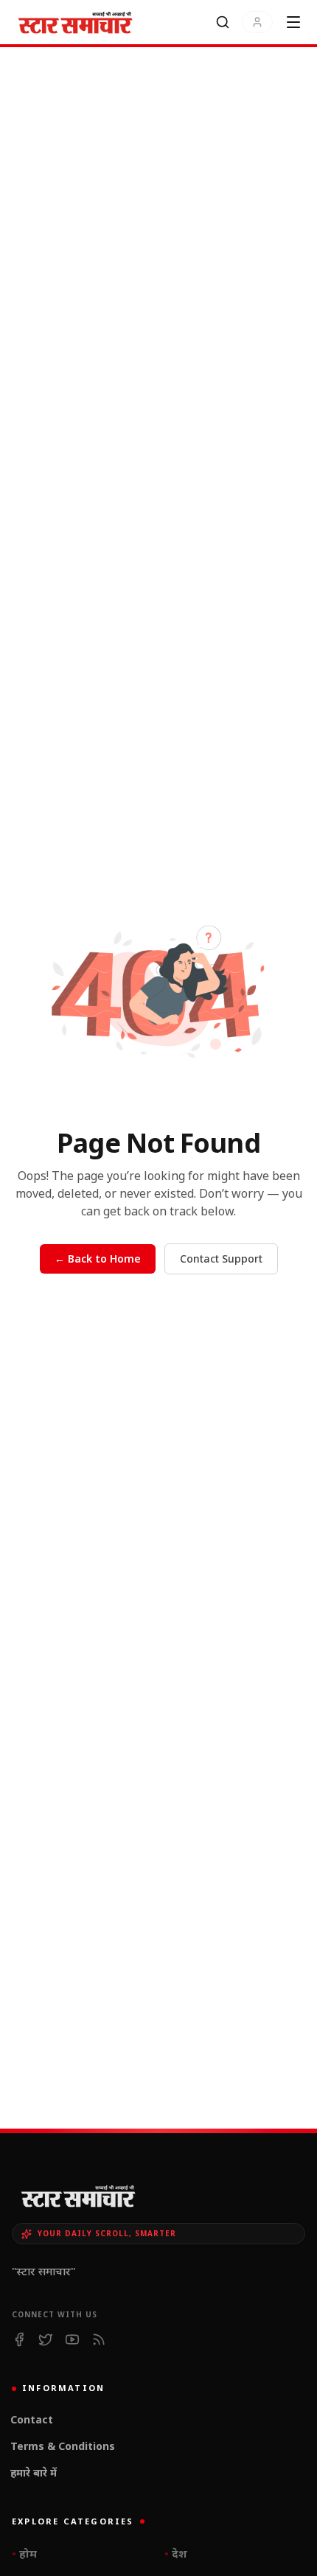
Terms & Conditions (63, 2446)
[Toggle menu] (293, 22)
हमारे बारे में (34, 2472)
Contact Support (221, 1259)
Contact (32, 2419)
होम (24, 2553)
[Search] (223, 22)
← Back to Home (98, 1259)
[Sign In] (257, 22)
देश (176, 2553)
